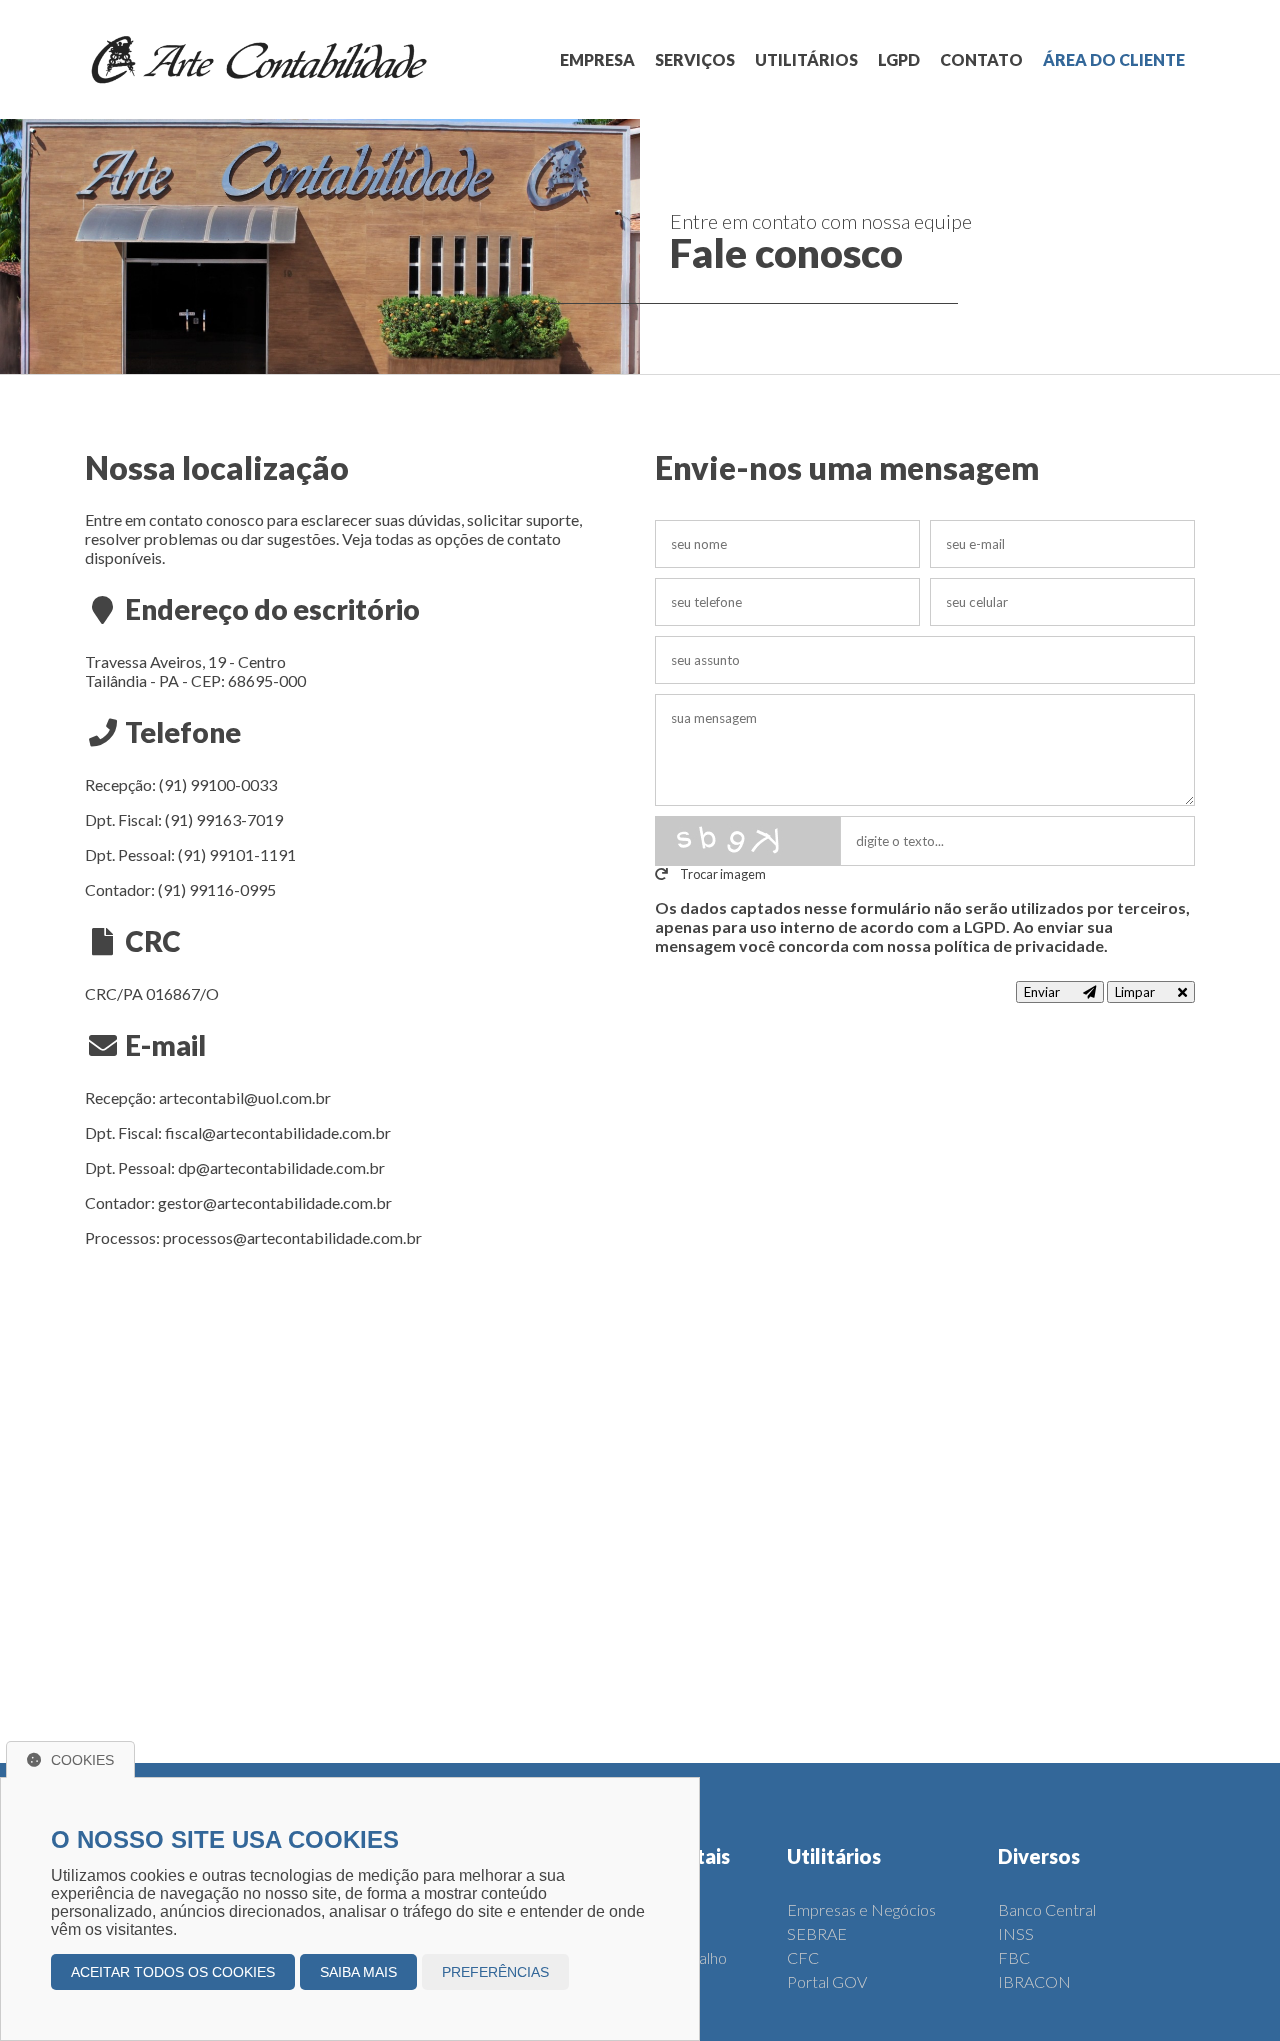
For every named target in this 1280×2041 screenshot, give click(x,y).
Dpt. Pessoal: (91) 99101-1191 (190, 854)
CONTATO (981, 59)
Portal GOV (827, 1981)
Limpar (1136, 992)
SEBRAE (817, 1933)
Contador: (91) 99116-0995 (180, 889)
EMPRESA (597, 59)
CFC (803, 1957)
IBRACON (1034, 1981)
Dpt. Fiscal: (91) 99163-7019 (184, 819)
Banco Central (1047, 1909)
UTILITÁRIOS (806, 59)
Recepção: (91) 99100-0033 (181, 784)
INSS (1016, 1933)
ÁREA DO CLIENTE (1114, 59)
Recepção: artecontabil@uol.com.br (208, 1097)
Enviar (1043, 992)
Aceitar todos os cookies (173, 1972)
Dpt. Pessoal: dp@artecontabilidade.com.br (235, 1167)
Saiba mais (358, 1972)
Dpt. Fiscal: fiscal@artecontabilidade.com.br (238, 1132)
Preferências (495, 1972)
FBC (1014, 1957)
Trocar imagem (722, 874)
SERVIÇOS (695, 59)
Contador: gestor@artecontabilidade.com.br (238, 1202)
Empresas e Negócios (861, 1909)
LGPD (899, 59)
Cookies (82, 1760)
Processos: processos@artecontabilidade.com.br (253, 1237)
